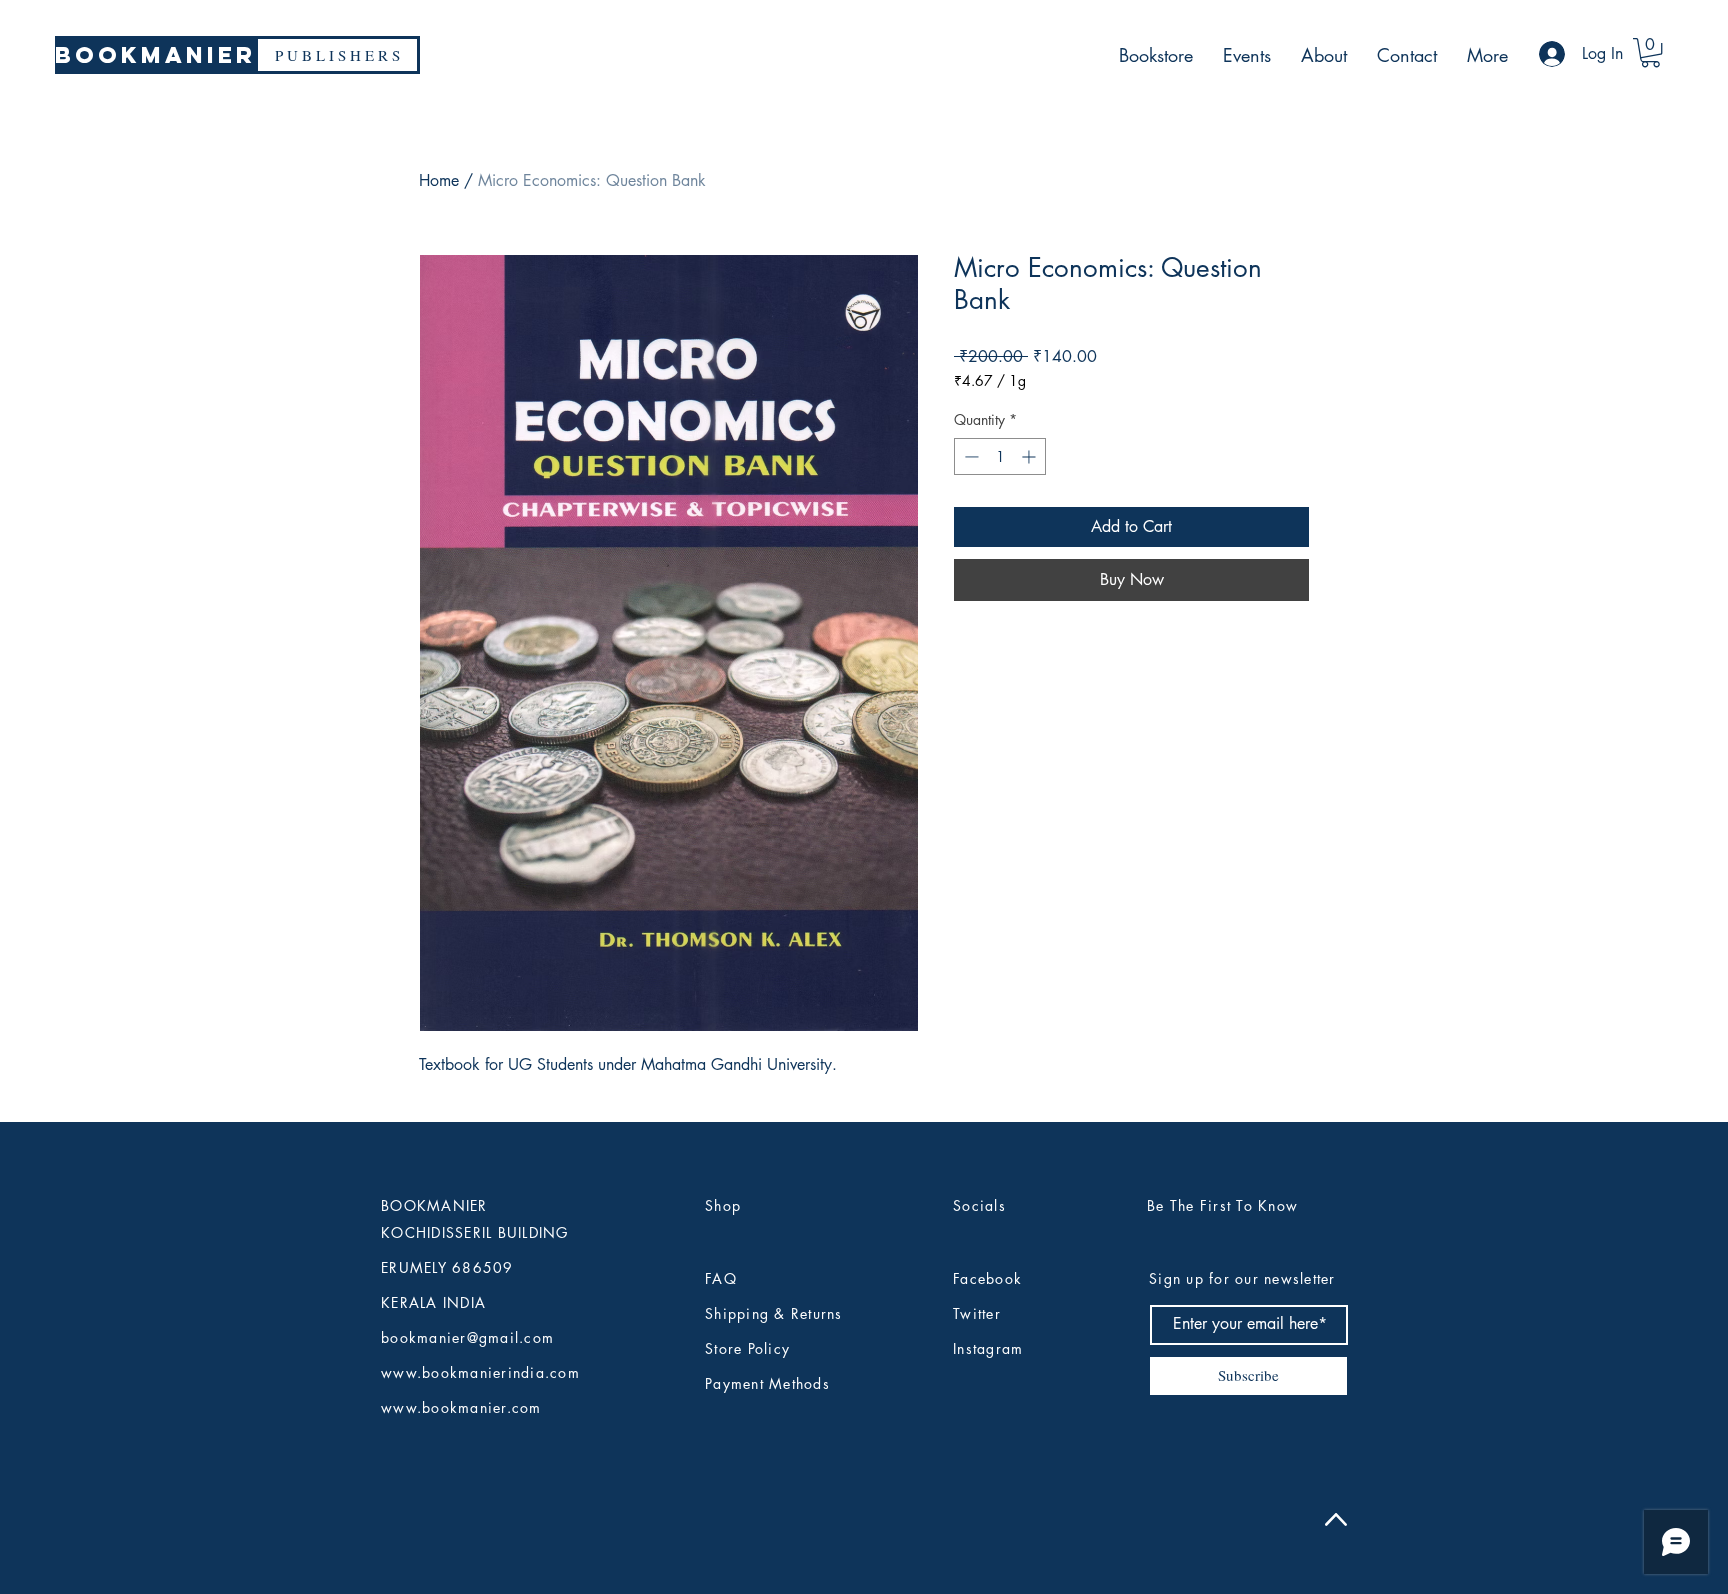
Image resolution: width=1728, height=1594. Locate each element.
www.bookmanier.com (461, 1407)
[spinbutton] (1000, 456)
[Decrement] (969, 456)
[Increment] (1030, 456)
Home (439, 180)
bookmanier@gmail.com (467, 1337)
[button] (1650, 52)
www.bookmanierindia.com (480, 1372)
